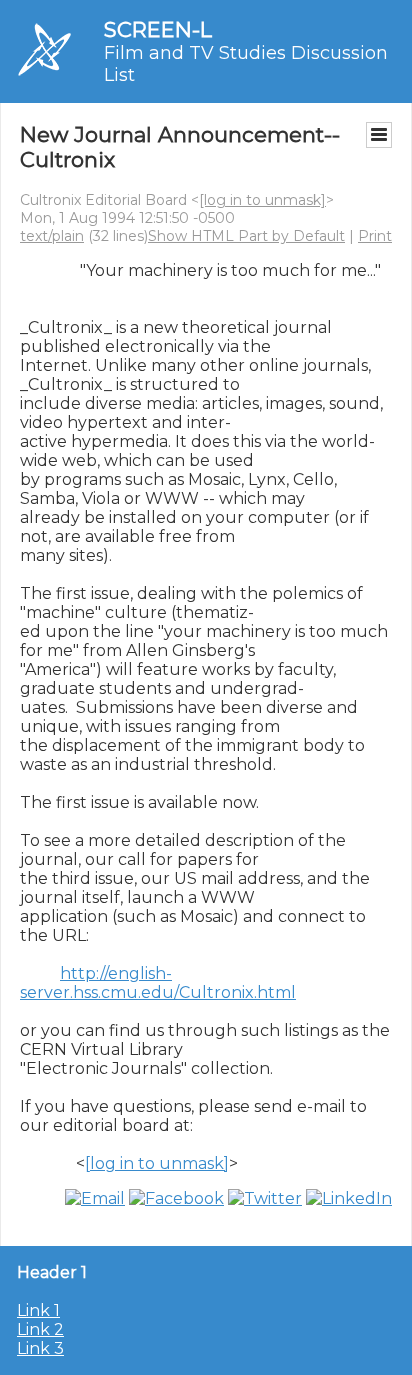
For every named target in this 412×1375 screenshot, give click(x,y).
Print (375, 236)
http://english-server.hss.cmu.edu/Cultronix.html (158, 983)
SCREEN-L (158, 29)
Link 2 (40, 1329)
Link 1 (38, 1310)
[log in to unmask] (262, 200)
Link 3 (40, 1348)
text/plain (52, 236)
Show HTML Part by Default (246, 236)
